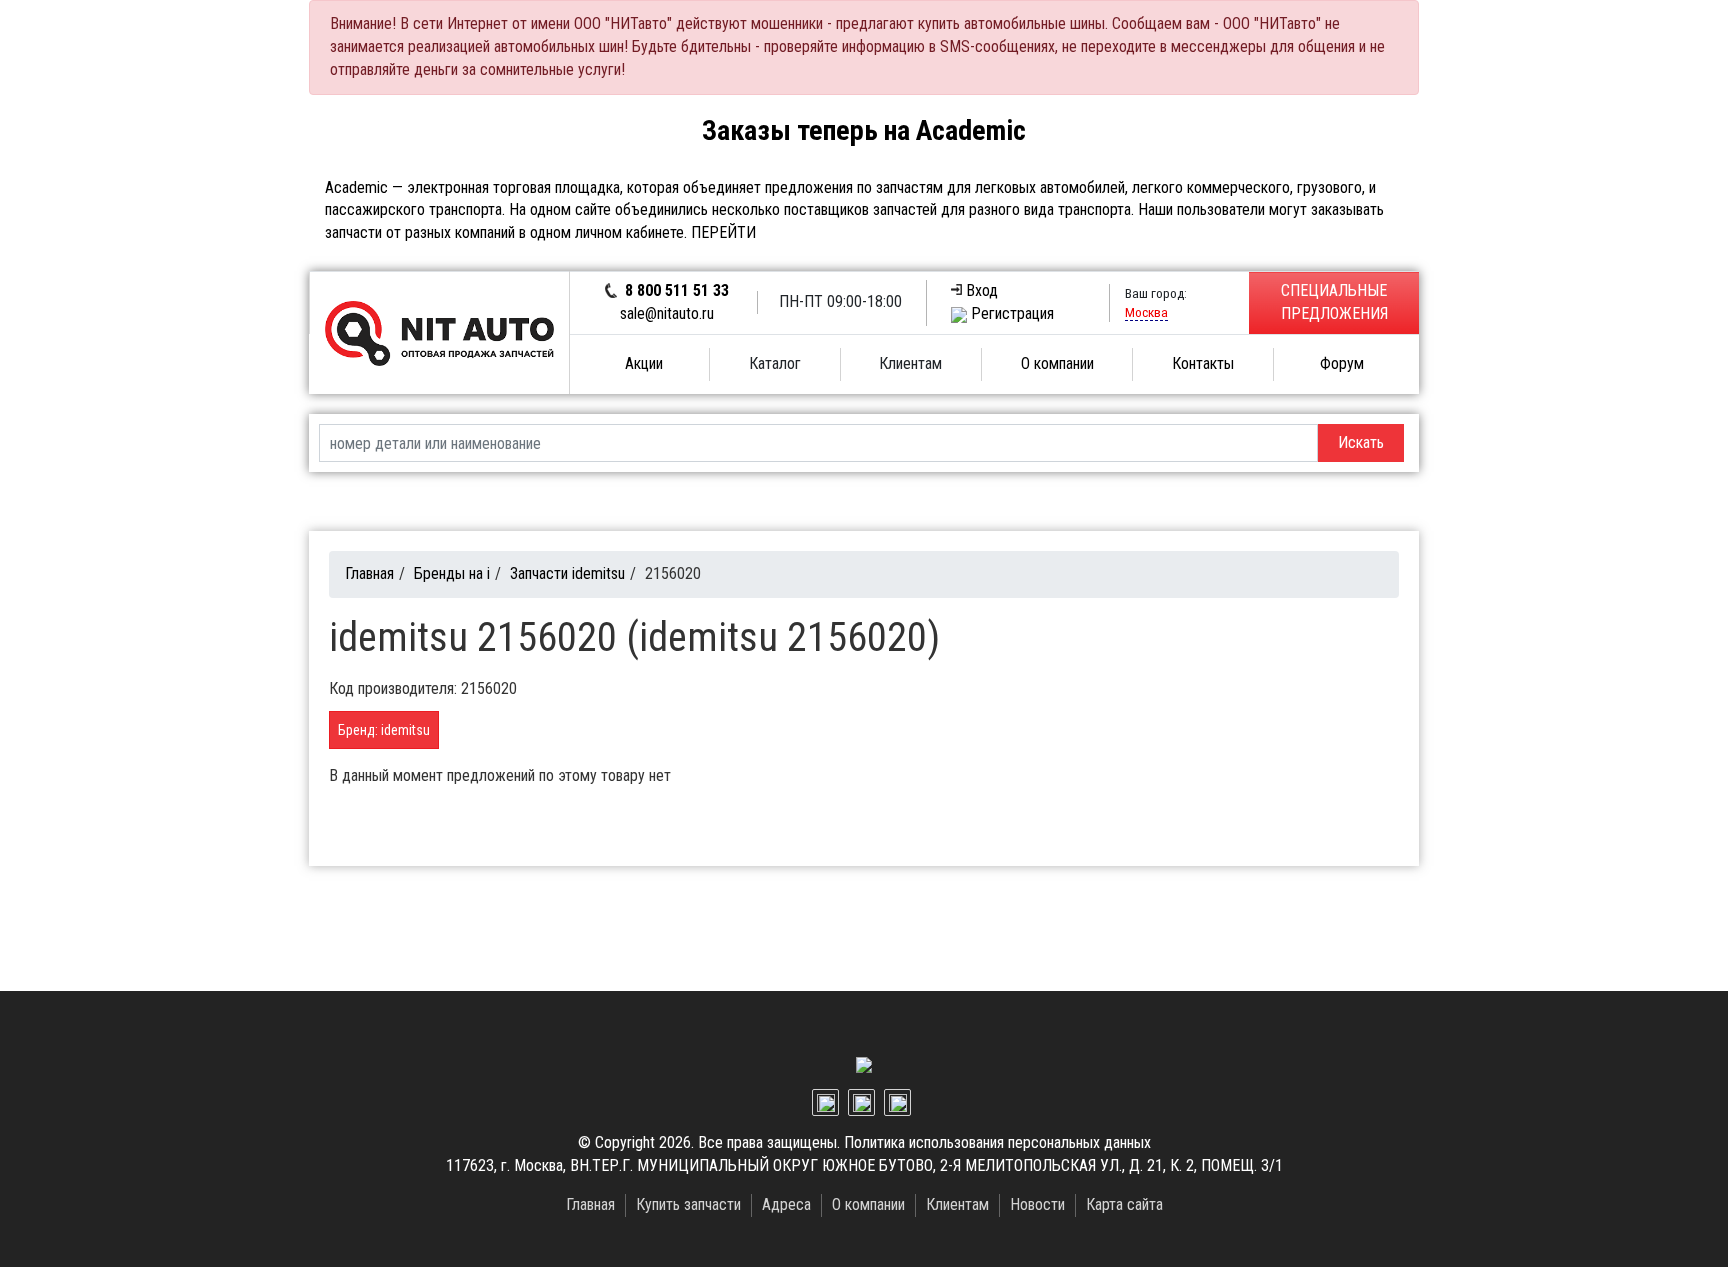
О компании (1057, 363)
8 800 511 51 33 (677, 290)
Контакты (1203, 363)
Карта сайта (1124, 1204)
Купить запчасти (688, 1204)
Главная (369, 573)
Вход (982, 290)
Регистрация (1012, 313)
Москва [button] (1146, 312)
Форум (1342, 363)
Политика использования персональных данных (997, 1142)
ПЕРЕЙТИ (723, 232)
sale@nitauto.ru (667, 313)
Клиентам (957, 1204)
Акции (644, 363)
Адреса (786, 1204)
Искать (1361, 442)
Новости (1037, 1204)
